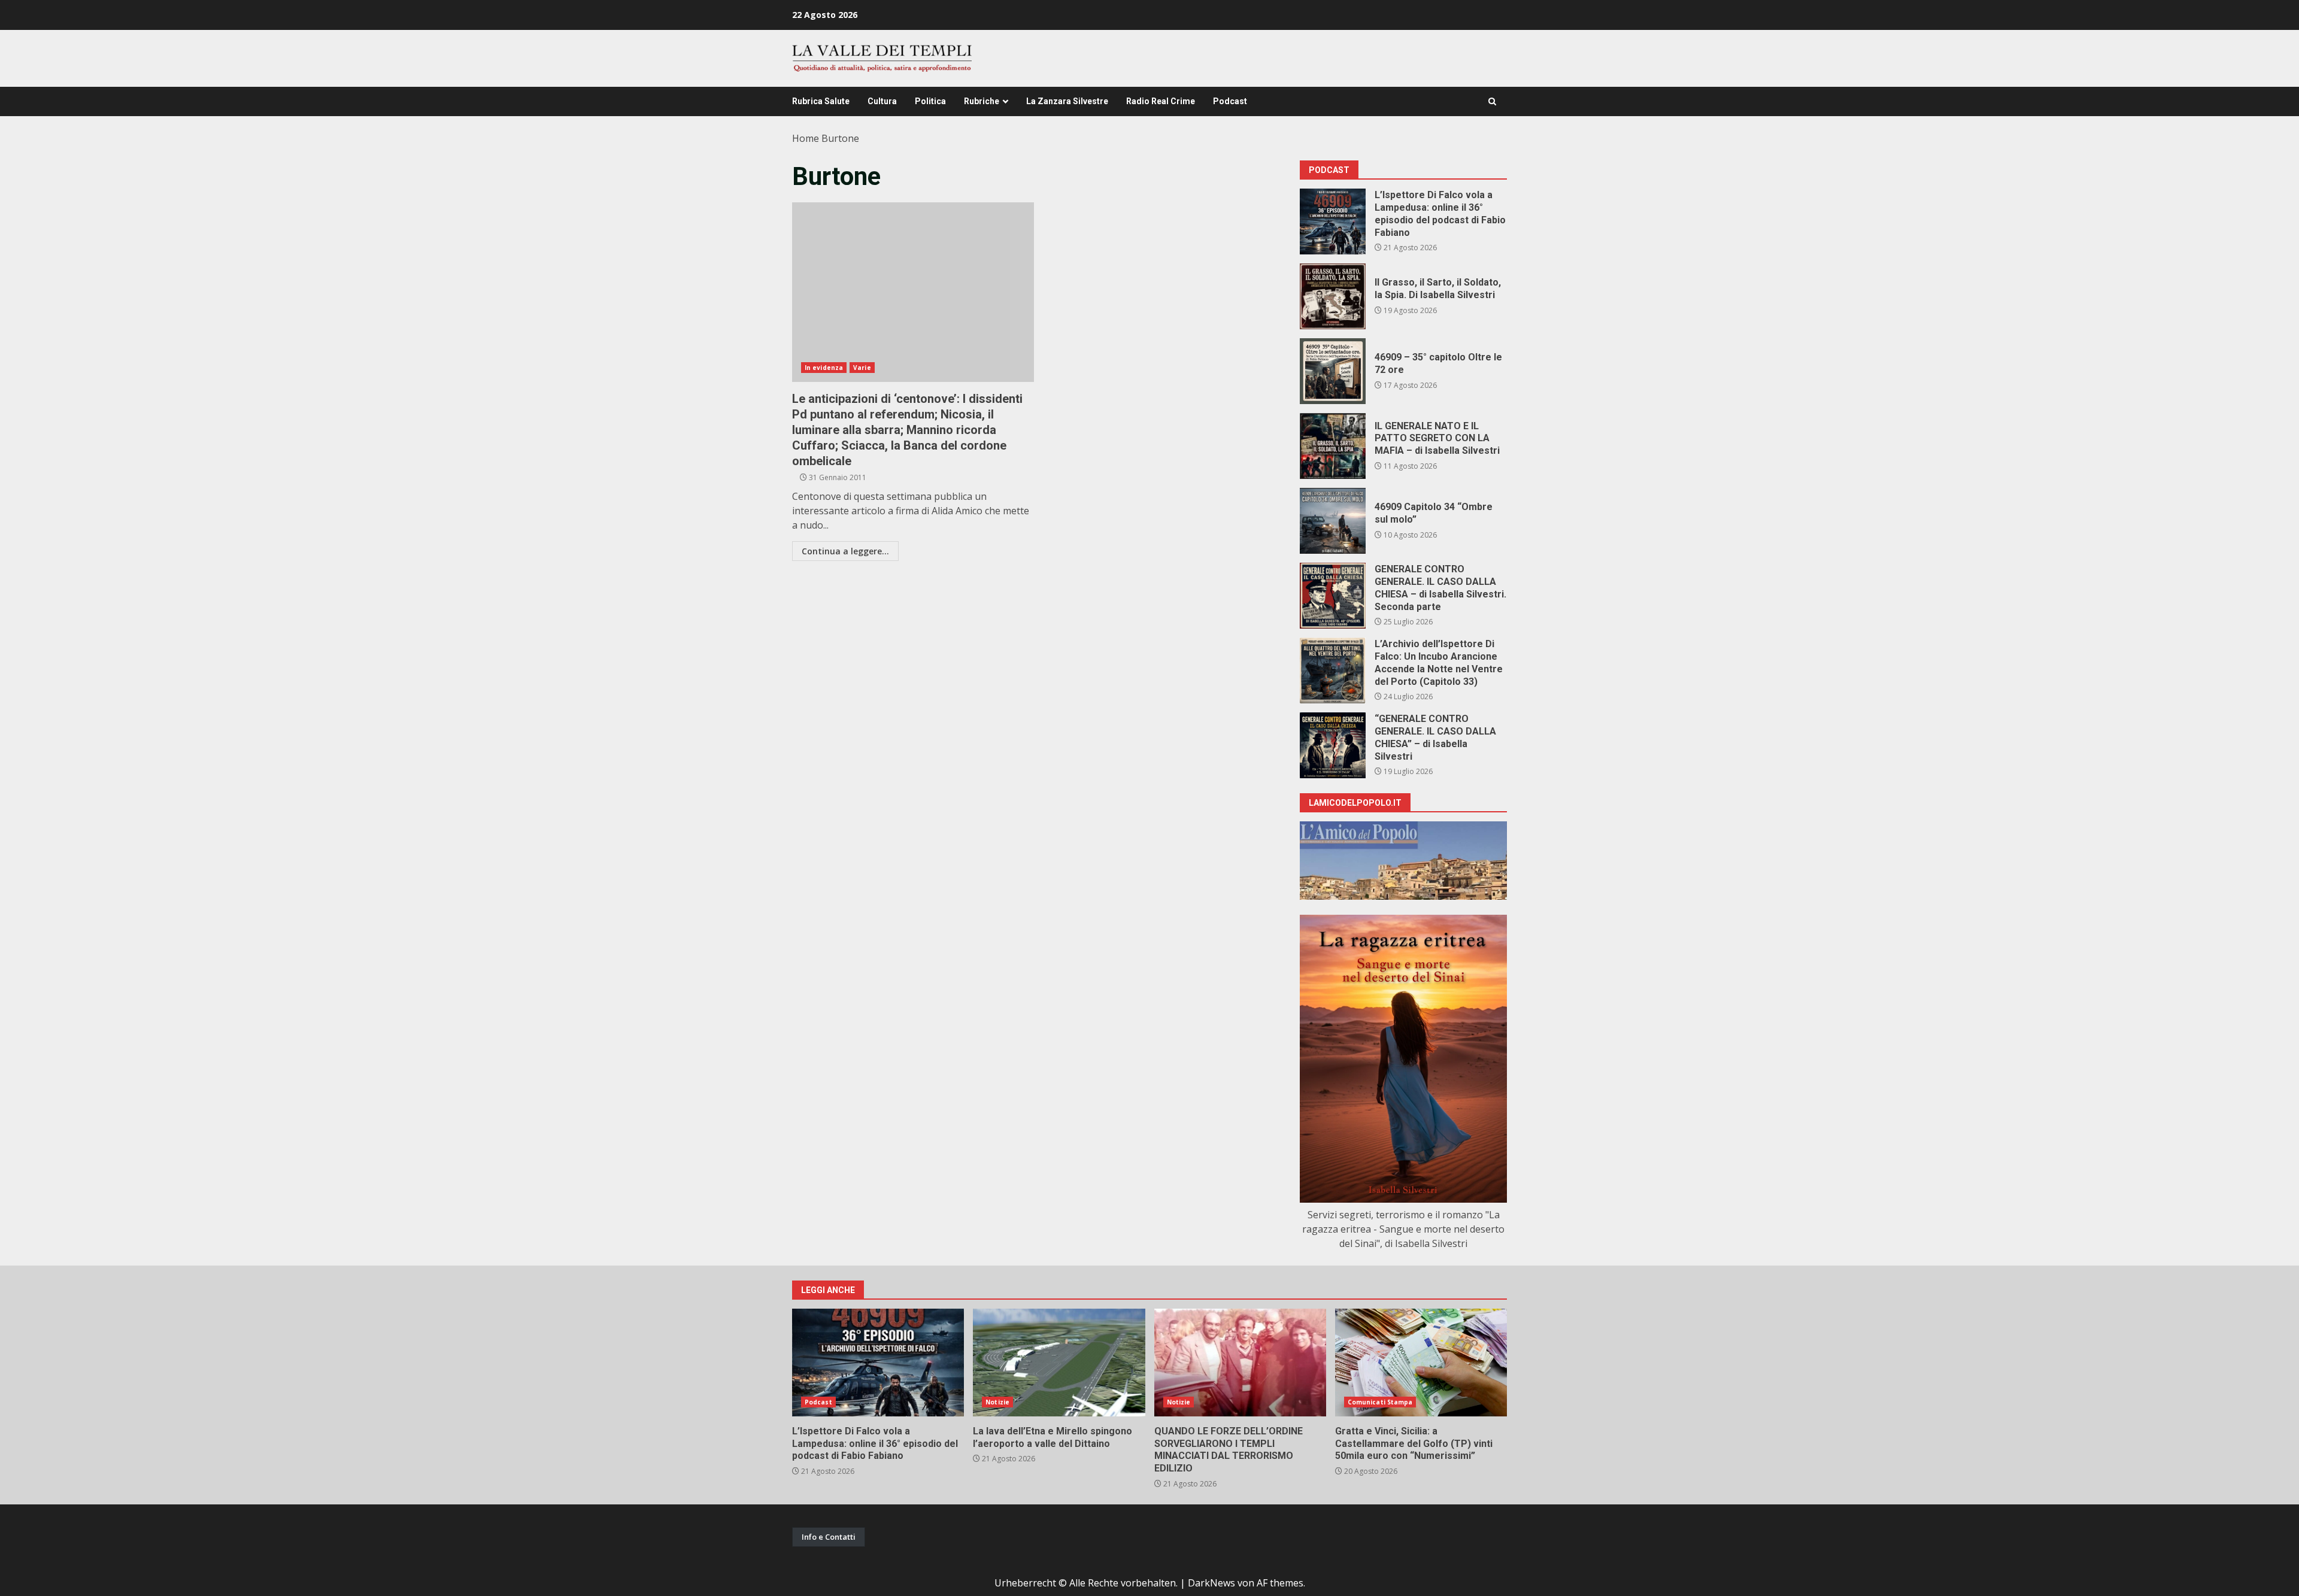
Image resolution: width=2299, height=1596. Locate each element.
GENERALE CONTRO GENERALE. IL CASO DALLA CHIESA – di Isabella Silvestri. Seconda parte (1333, 596)
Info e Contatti (829, 1537)
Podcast (1230, 101)
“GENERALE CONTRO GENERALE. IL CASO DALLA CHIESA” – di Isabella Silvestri (1333, 745)
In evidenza (824, 368)
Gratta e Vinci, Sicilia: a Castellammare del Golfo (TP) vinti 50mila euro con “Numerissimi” (1421, 1363)
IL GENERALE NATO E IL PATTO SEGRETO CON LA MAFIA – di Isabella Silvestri (1333, 446)
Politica (930, 101)
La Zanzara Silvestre (1067, 101)
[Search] (1492, 101)
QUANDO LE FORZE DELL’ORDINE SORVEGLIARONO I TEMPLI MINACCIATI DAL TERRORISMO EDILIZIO (1240, 1363)
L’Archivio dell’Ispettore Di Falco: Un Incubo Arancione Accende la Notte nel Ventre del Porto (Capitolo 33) (1333, 670)
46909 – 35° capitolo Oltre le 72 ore (1333, 371)
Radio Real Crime (1161, 101)
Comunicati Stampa (1380, 1402)
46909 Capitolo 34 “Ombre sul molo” (1333, 521)
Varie (862, 368)
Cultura (882, 101)
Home (806, 138)
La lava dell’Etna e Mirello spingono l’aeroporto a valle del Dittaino (1059, 1363)
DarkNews (1211, 1583)
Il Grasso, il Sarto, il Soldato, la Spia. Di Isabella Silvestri (1333, 296)
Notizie (997, 1402)
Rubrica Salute (821, 101)
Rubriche (982, 101)
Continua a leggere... (845, 551)
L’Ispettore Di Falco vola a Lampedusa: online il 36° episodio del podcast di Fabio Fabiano (1333, 222)
